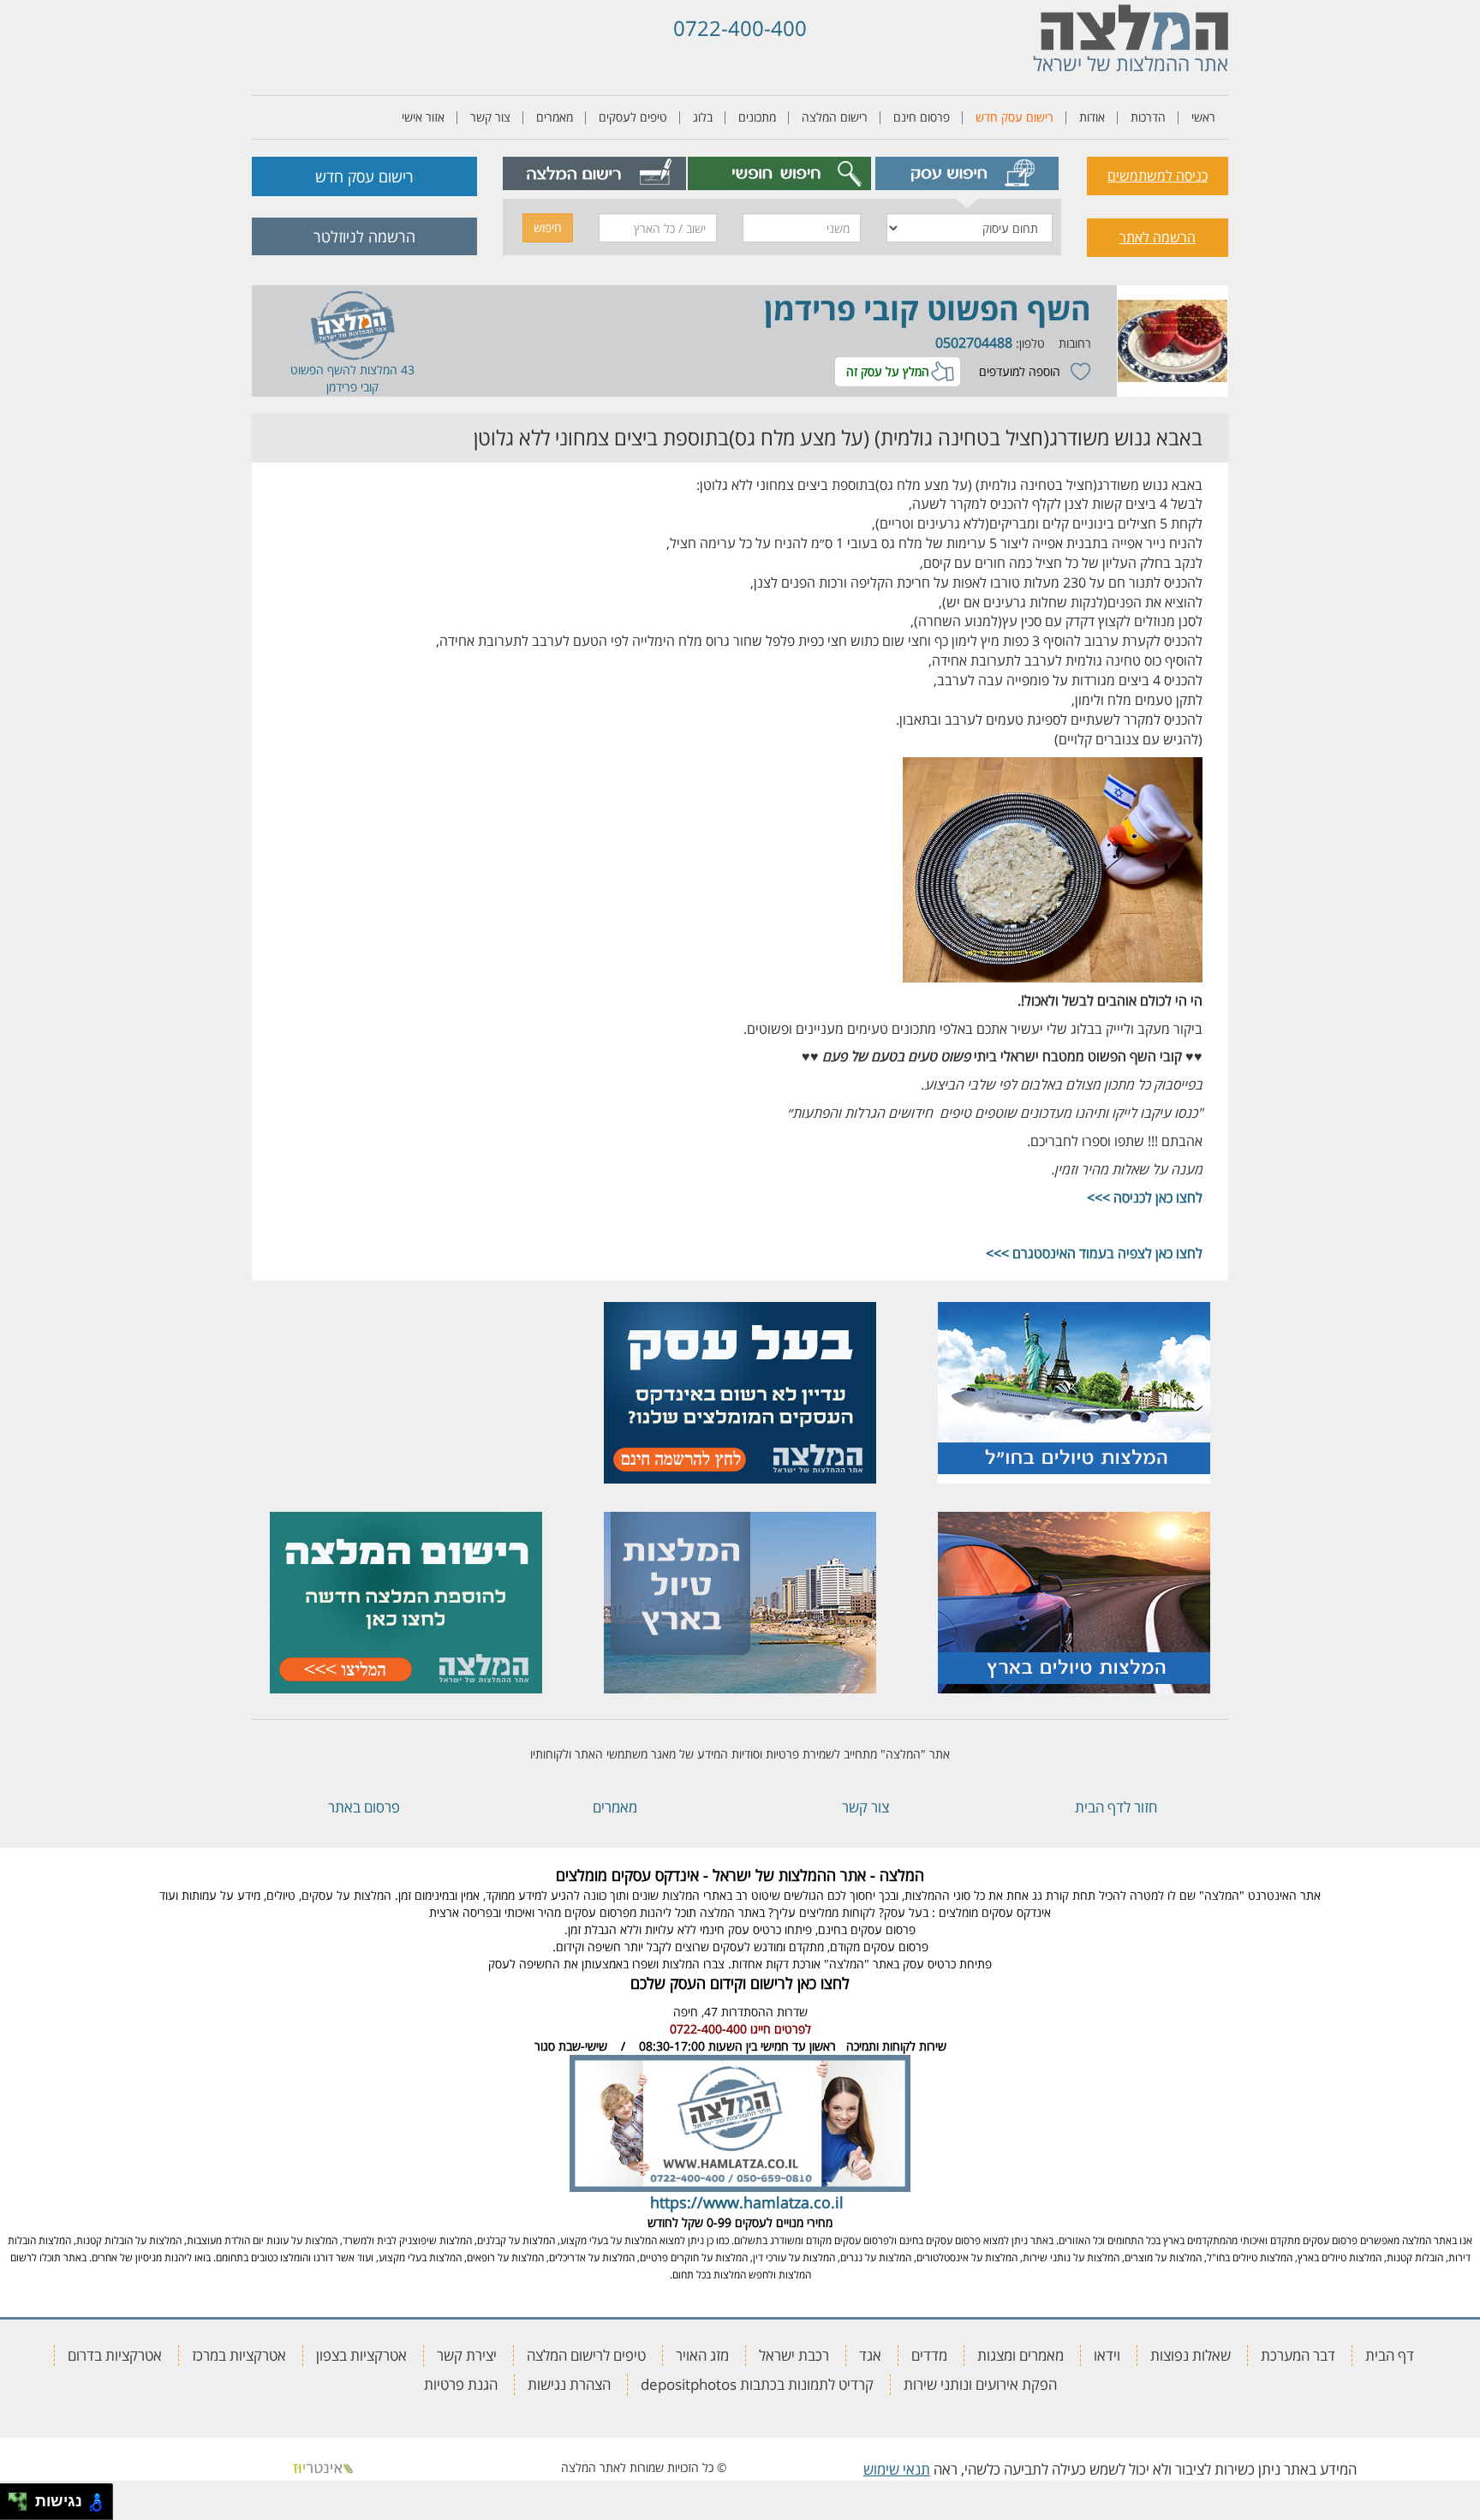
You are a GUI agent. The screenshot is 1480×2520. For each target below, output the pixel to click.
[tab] (967, 173)
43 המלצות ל (382, 370)
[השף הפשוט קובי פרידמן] (1173, 341)
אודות (1092, 117)
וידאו (1107, 2355)
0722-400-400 (740, 28)
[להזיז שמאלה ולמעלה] (13, 2497)
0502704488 (974, 343)
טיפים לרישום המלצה (586, 2355)
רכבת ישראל (794, 2355)
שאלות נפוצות (1191, 2355)
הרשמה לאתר (1158, 237)
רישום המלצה (835, 117)
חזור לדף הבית (1116, 1807)
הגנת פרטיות (461, 2384)
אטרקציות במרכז (239, 2355)
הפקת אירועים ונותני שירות (980, 2384)
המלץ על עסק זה (888, 371)
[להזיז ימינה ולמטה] (23, 2507)
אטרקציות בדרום (115, 2355)
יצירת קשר (467, 2355)
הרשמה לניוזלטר (364, 236)
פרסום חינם (922, 117)
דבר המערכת (1298, 2355)
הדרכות (1148, 117)
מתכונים (757, 117)
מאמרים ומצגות (1020, 2355)
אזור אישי (423, 117)
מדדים (929, 2355)
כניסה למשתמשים (1158, 176)
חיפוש (548, 227)
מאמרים (555, 117)
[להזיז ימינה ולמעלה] (23, 2497)
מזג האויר (702, 2355)
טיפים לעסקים (633, 117)
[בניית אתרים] (323, 2467)
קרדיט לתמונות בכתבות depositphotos (757, 2384)
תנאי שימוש (897, 2469)
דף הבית (1390, 2355)
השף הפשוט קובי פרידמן (928, 309)
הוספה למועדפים (1020, 371)
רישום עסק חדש (1015, 117)
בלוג (703, 117)
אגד (870, 2355)
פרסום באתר (364, 1807)
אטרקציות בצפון (361, 2355)
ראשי (1203, 117)
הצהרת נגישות (569, 2384)
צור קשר (490, 117)
